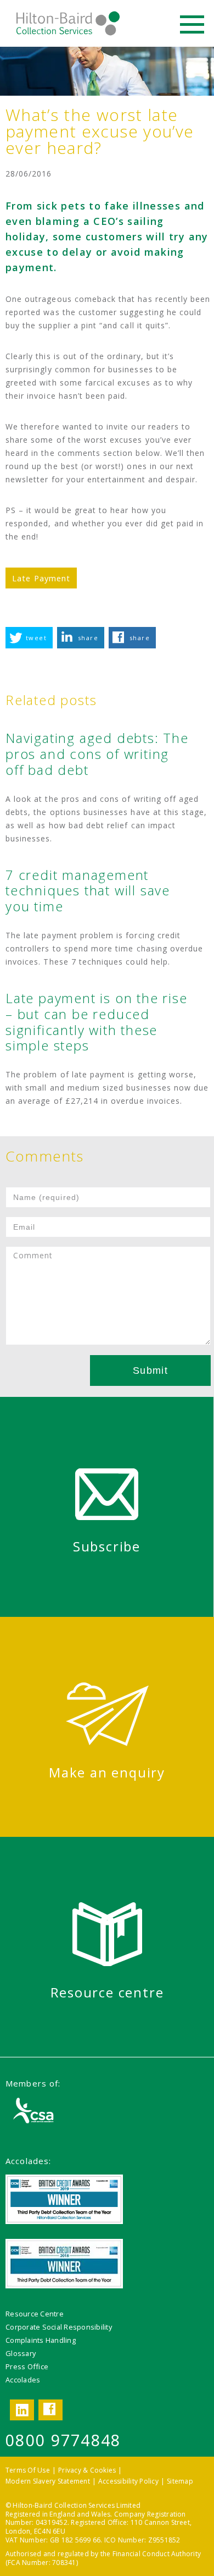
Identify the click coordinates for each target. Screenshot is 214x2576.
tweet (36, 638)
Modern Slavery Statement (48, 2481)
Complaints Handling (41, 2340)
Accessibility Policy (128, 2481)
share (88, 638)
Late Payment (41, 578)
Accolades (23, 2380)
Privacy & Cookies (87, 2470)
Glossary (21, 2353)
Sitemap (180, 2481)
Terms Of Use (28, 2470)
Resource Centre (35, 2314)
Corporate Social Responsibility (59, 2327)
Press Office (27, 2366)
